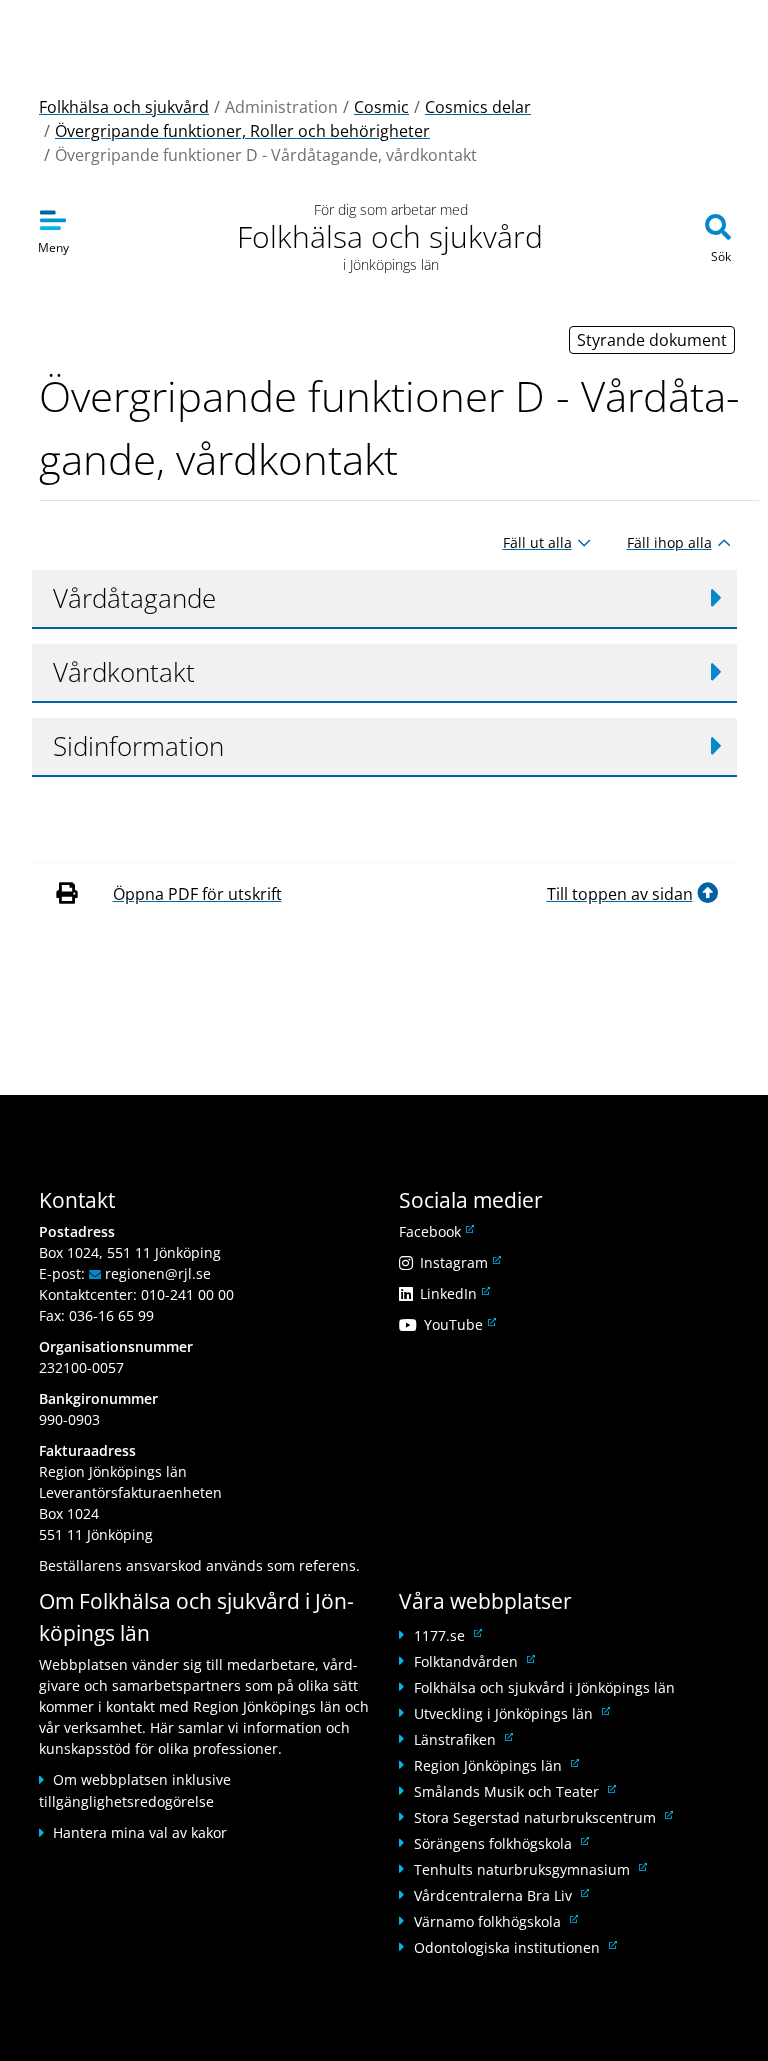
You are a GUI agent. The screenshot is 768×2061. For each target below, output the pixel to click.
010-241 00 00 (187, 1294)
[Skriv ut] (70, 894)
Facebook (435, 1231)
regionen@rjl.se (158, 1273)
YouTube (458, 1324)
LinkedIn (453, 1293)
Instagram (459, 1262)
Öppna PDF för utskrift (197, 894)
